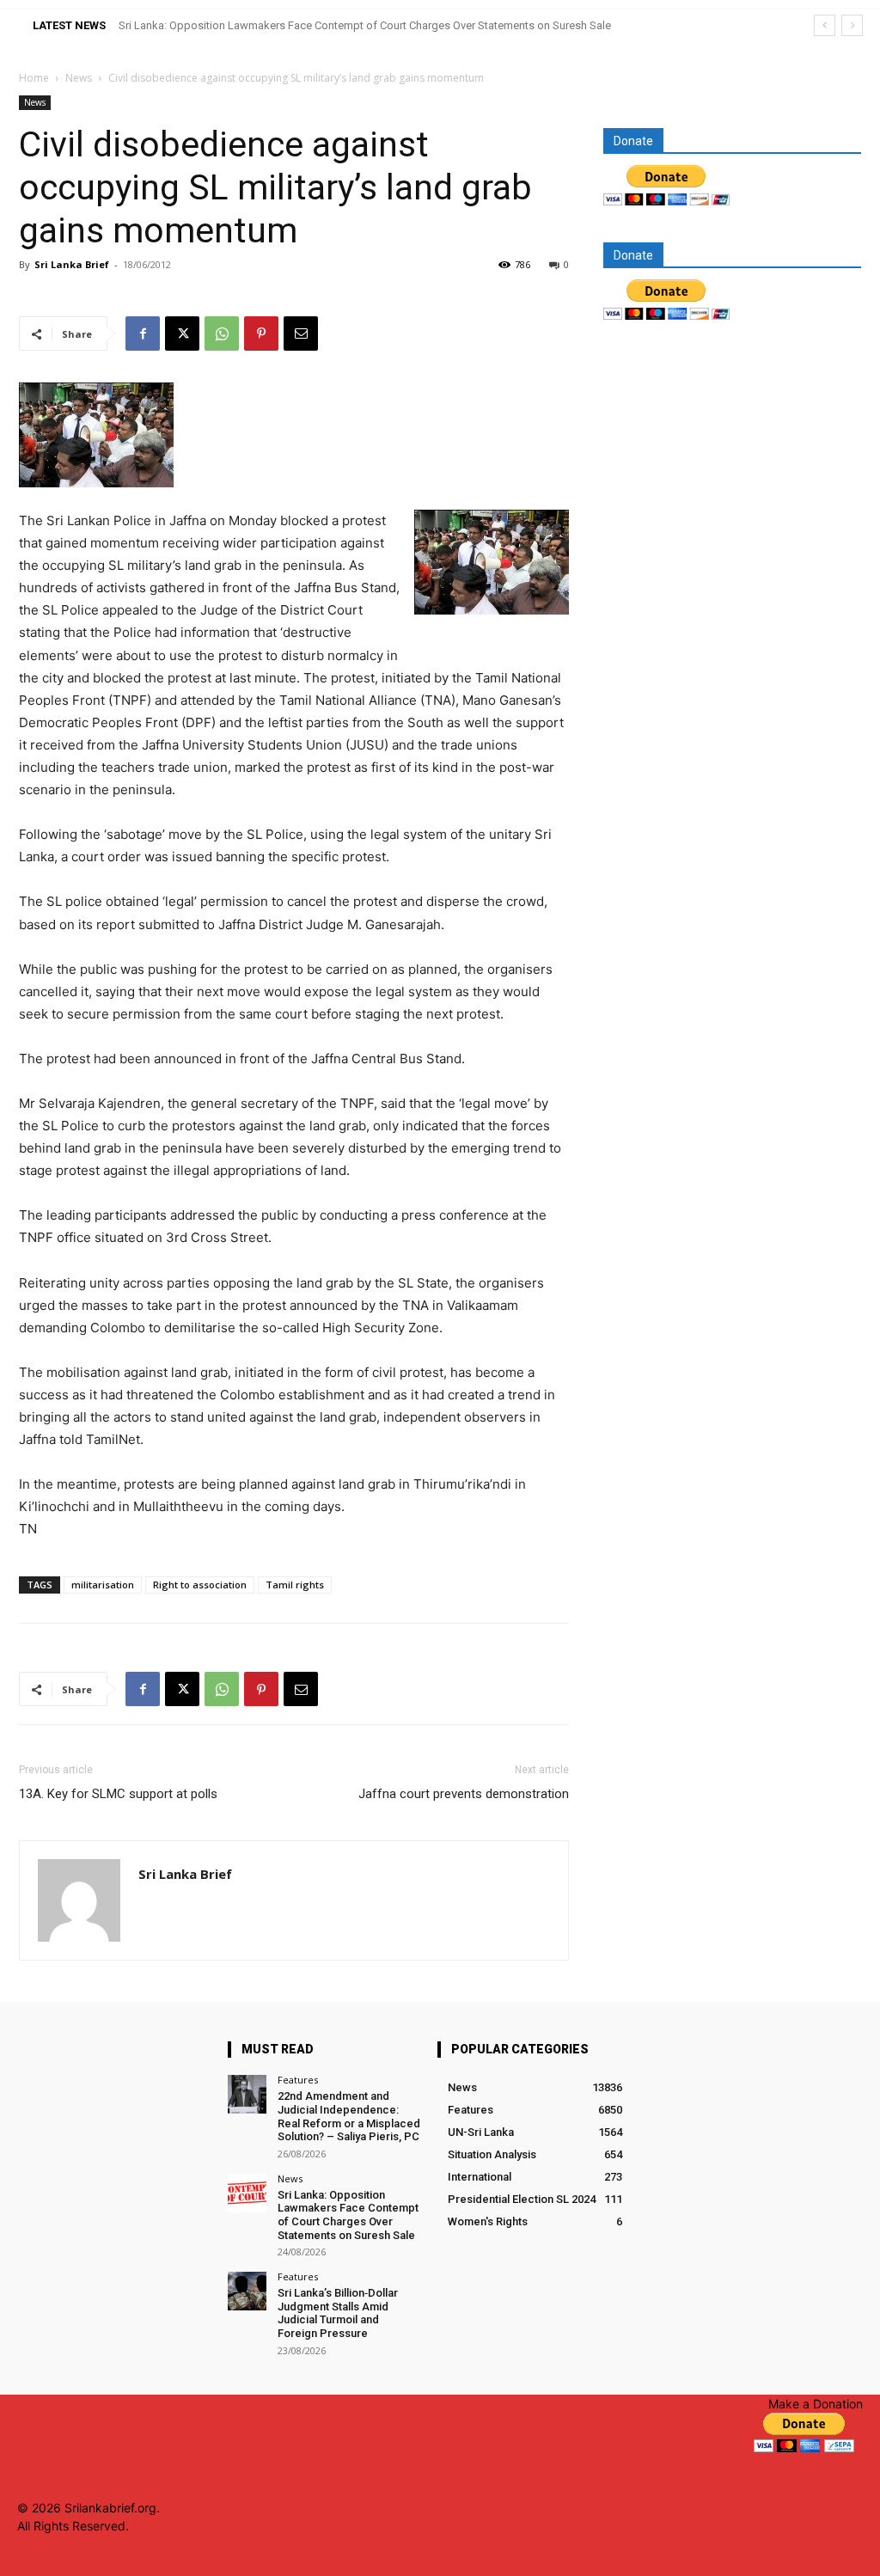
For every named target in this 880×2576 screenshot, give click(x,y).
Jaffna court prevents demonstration (464, 1794)
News (79, 78)
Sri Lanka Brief (72, 264)
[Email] (301, 333)
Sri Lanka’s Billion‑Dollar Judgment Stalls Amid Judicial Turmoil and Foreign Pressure (338, 2313)
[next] (852, 25)
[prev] (825, 25)
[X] (182, 333)
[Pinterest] (261, 333)
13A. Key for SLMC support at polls (118, 1794)
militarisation (103, 1585)
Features (298, 2080)
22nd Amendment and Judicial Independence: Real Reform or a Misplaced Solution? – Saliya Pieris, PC (349, 2116)
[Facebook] (143, 333)
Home (34, 78)
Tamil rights (295, 1585)
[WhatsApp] (222, 333)
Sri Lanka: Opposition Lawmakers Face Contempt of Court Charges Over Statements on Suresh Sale (365, 25)
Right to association (200, 1585)
